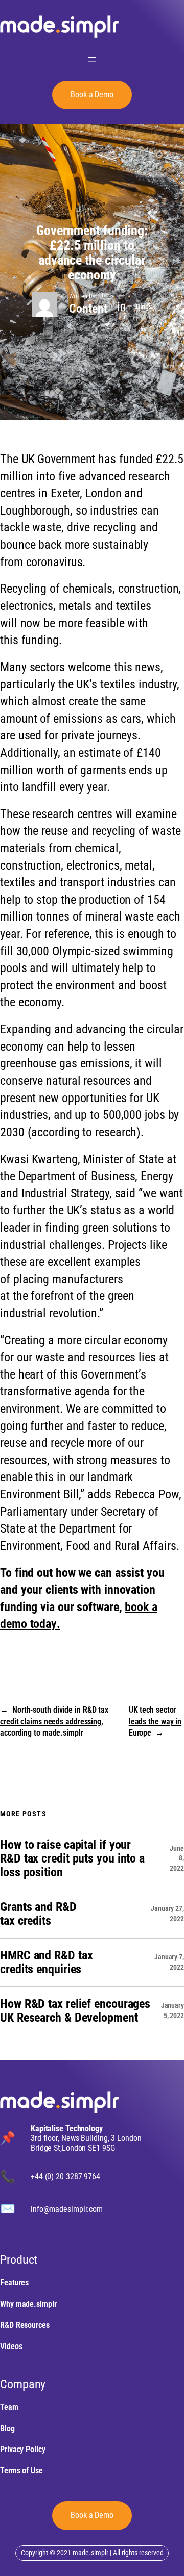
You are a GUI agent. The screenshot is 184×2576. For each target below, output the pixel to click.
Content (88, 309)
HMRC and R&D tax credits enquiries (46, 1962)
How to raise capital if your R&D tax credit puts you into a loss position (72, 1859)
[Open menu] (92, 59)
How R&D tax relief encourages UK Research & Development (75, 2011)
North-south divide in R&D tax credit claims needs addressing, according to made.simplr (54, 1721)
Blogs (144, 307)
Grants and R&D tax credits (38, 1914)
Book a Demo (92, 2515)
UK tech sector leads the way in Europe (155, 1721)
